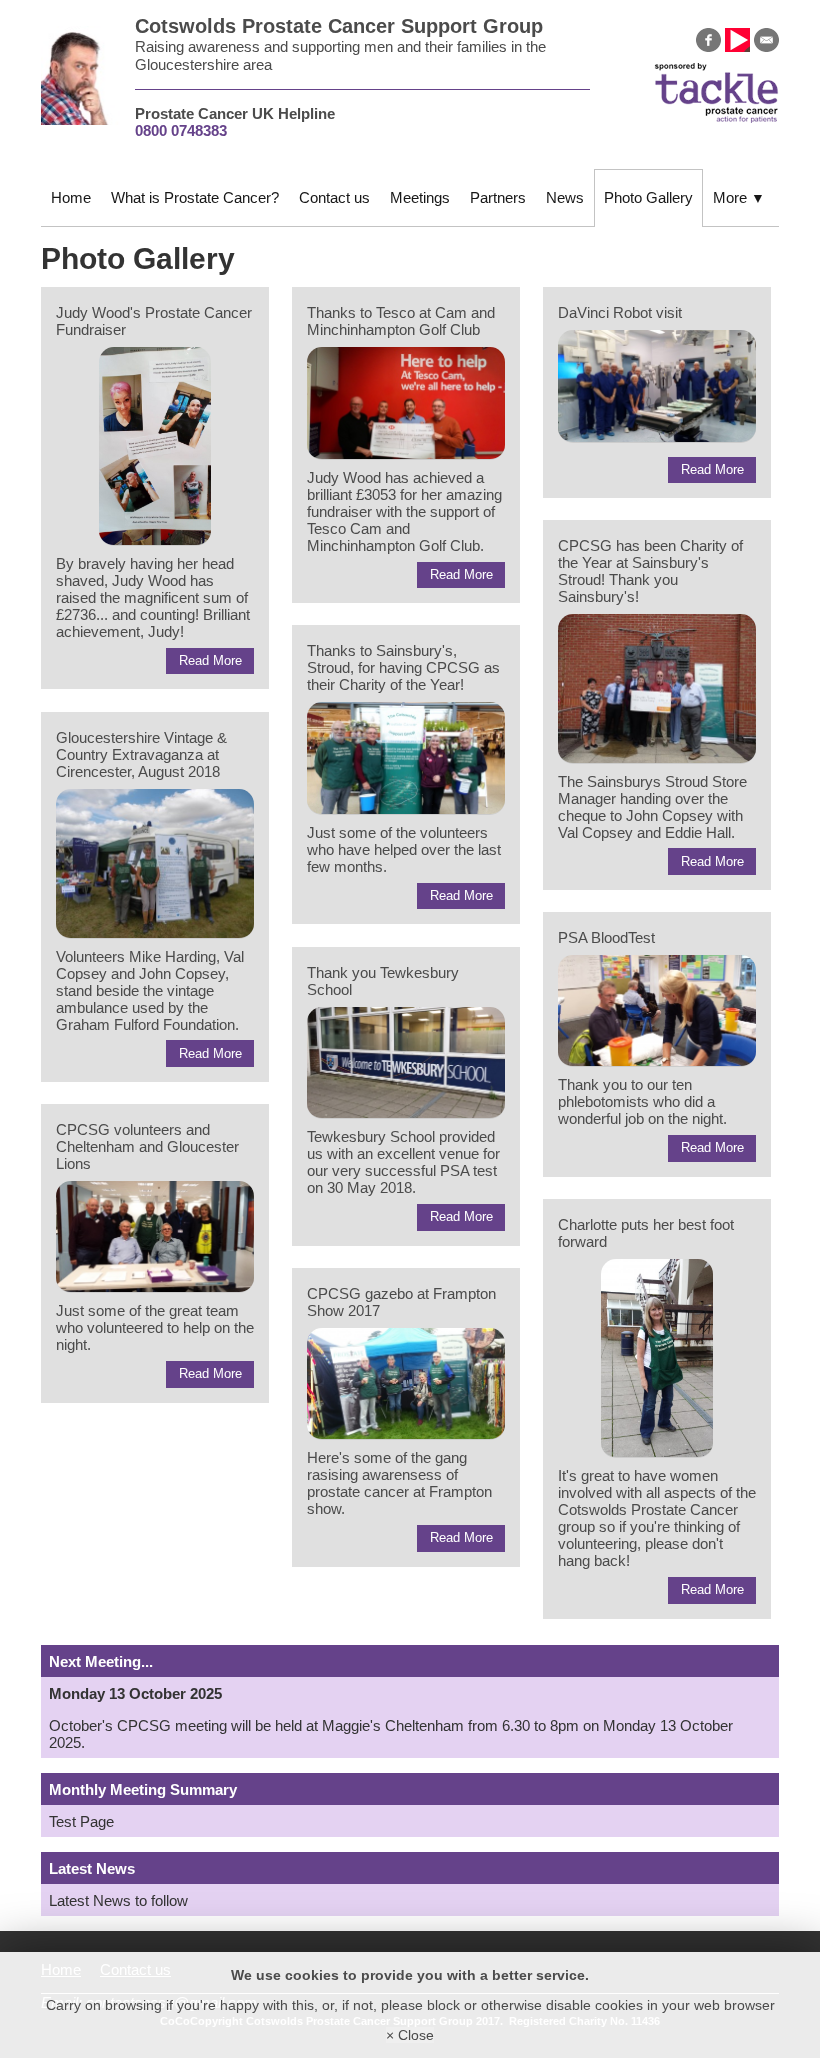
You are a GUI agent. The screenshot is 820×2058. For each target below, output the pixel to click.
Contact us (334, 197)
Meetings (420, 197)
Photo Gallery (648, 197)
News (565, 197)
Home (71, 197)
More (739, 197)
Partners (498, 197)
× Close (410, 2035)
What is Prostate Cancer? (195, 197)
